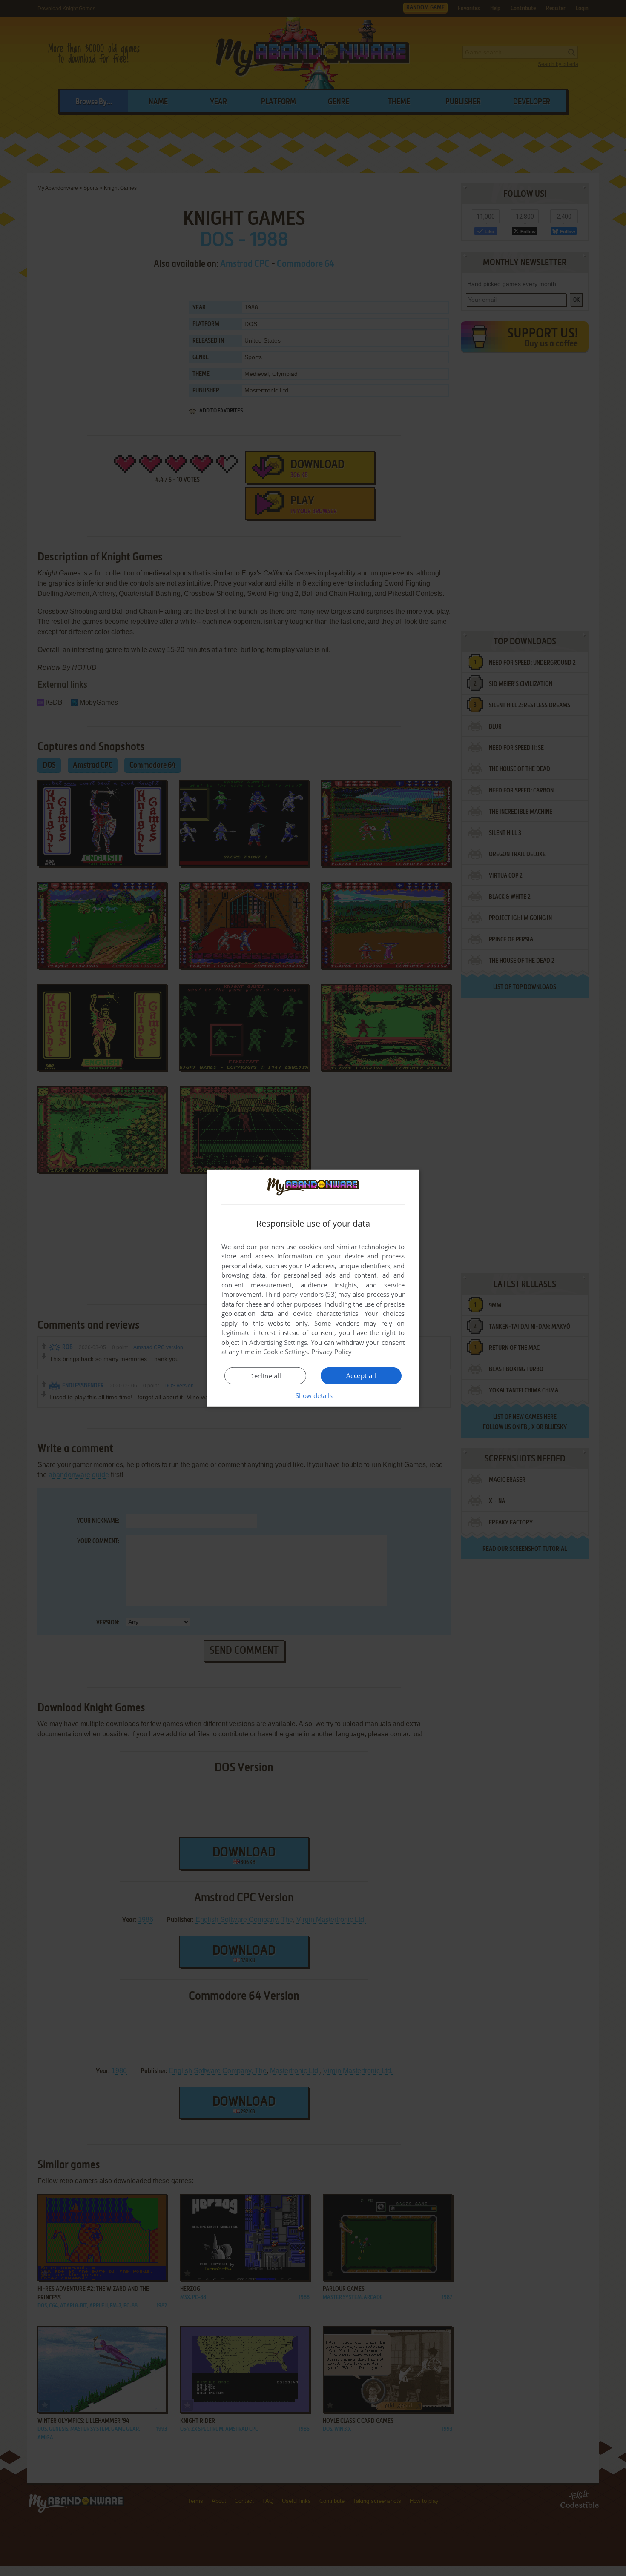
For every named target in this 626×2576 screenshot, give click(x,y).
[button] (313, 1395)
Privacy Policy (332, 1352)
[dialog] (313, 1288)
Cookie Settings (286, 1352)
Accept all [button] (361, 1375)
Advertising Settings (278, 1342)
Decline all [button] (265, 1376)
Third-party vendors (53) (301, 1294)
